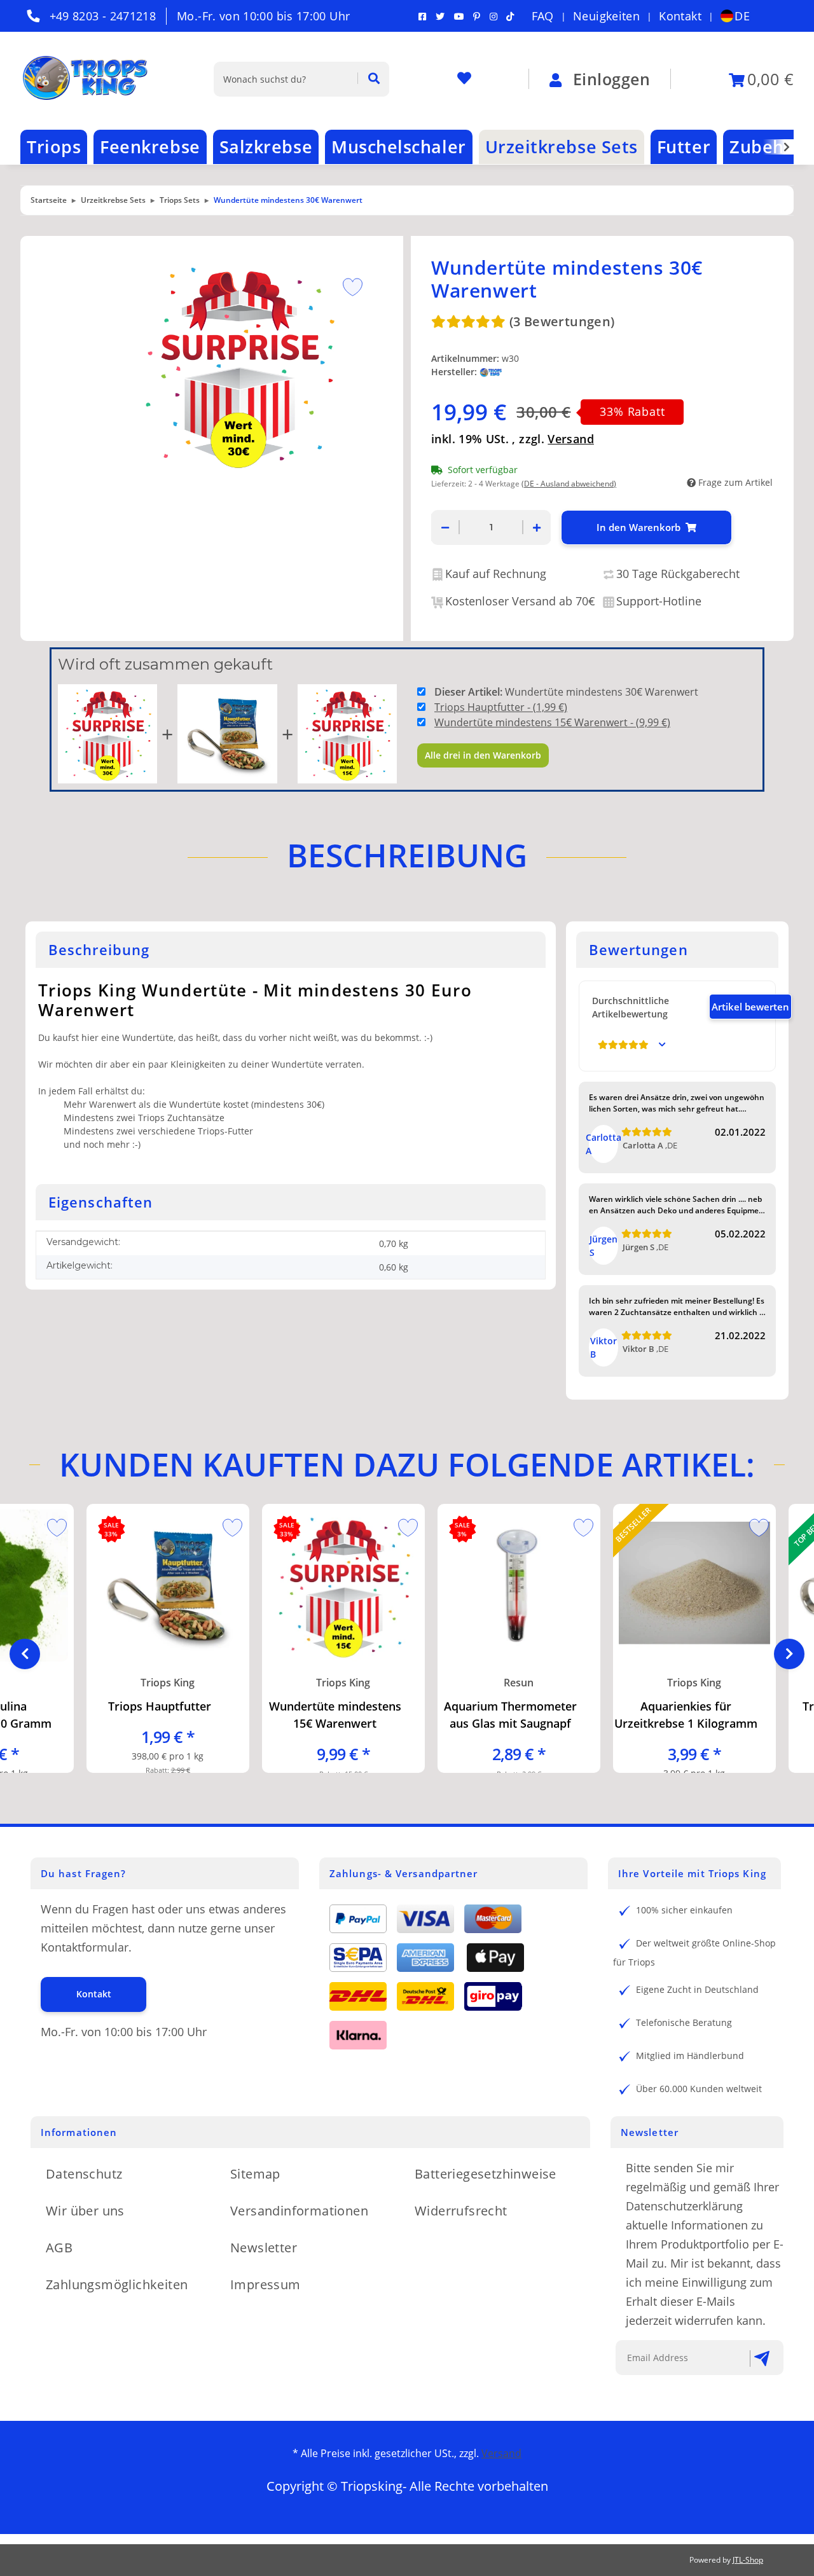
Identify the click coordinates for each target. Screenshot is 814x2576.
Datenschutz (84, 2174)
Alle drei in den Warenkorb (483, 755)
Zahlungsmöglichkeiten (117, 2284)
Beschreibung (407, 855)
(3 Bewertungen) (562, 321)
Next (789, 1654)
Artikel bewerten (750, 1007)
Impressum (266, 2284)
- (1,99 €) (501, 707)
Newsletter (264, 2248)
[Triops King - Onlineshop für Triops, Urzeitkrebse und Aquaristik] (97, 79)
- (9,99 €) (552, 722)
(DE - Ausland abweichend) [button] (569, 484)
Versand (571, 439)
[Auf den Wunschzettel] (348, 286)
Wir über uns (85, 2211)
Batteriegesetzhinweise (486, 2174)
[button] (778, 147)
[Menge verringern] (445, 527)
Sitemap (255, 2174)
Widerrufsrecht (461, 2211)
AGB (59, 2248)
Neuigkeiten (606, 16)
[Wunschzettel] (464, 79)
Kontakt (680, 16)
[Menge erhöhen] (537, 527)
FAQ (543, 16)
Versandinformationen (299, 2211)
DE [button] (742, 16)
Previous (25, 1654)
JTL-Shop (748, 2560)
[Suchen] (369, 79)
